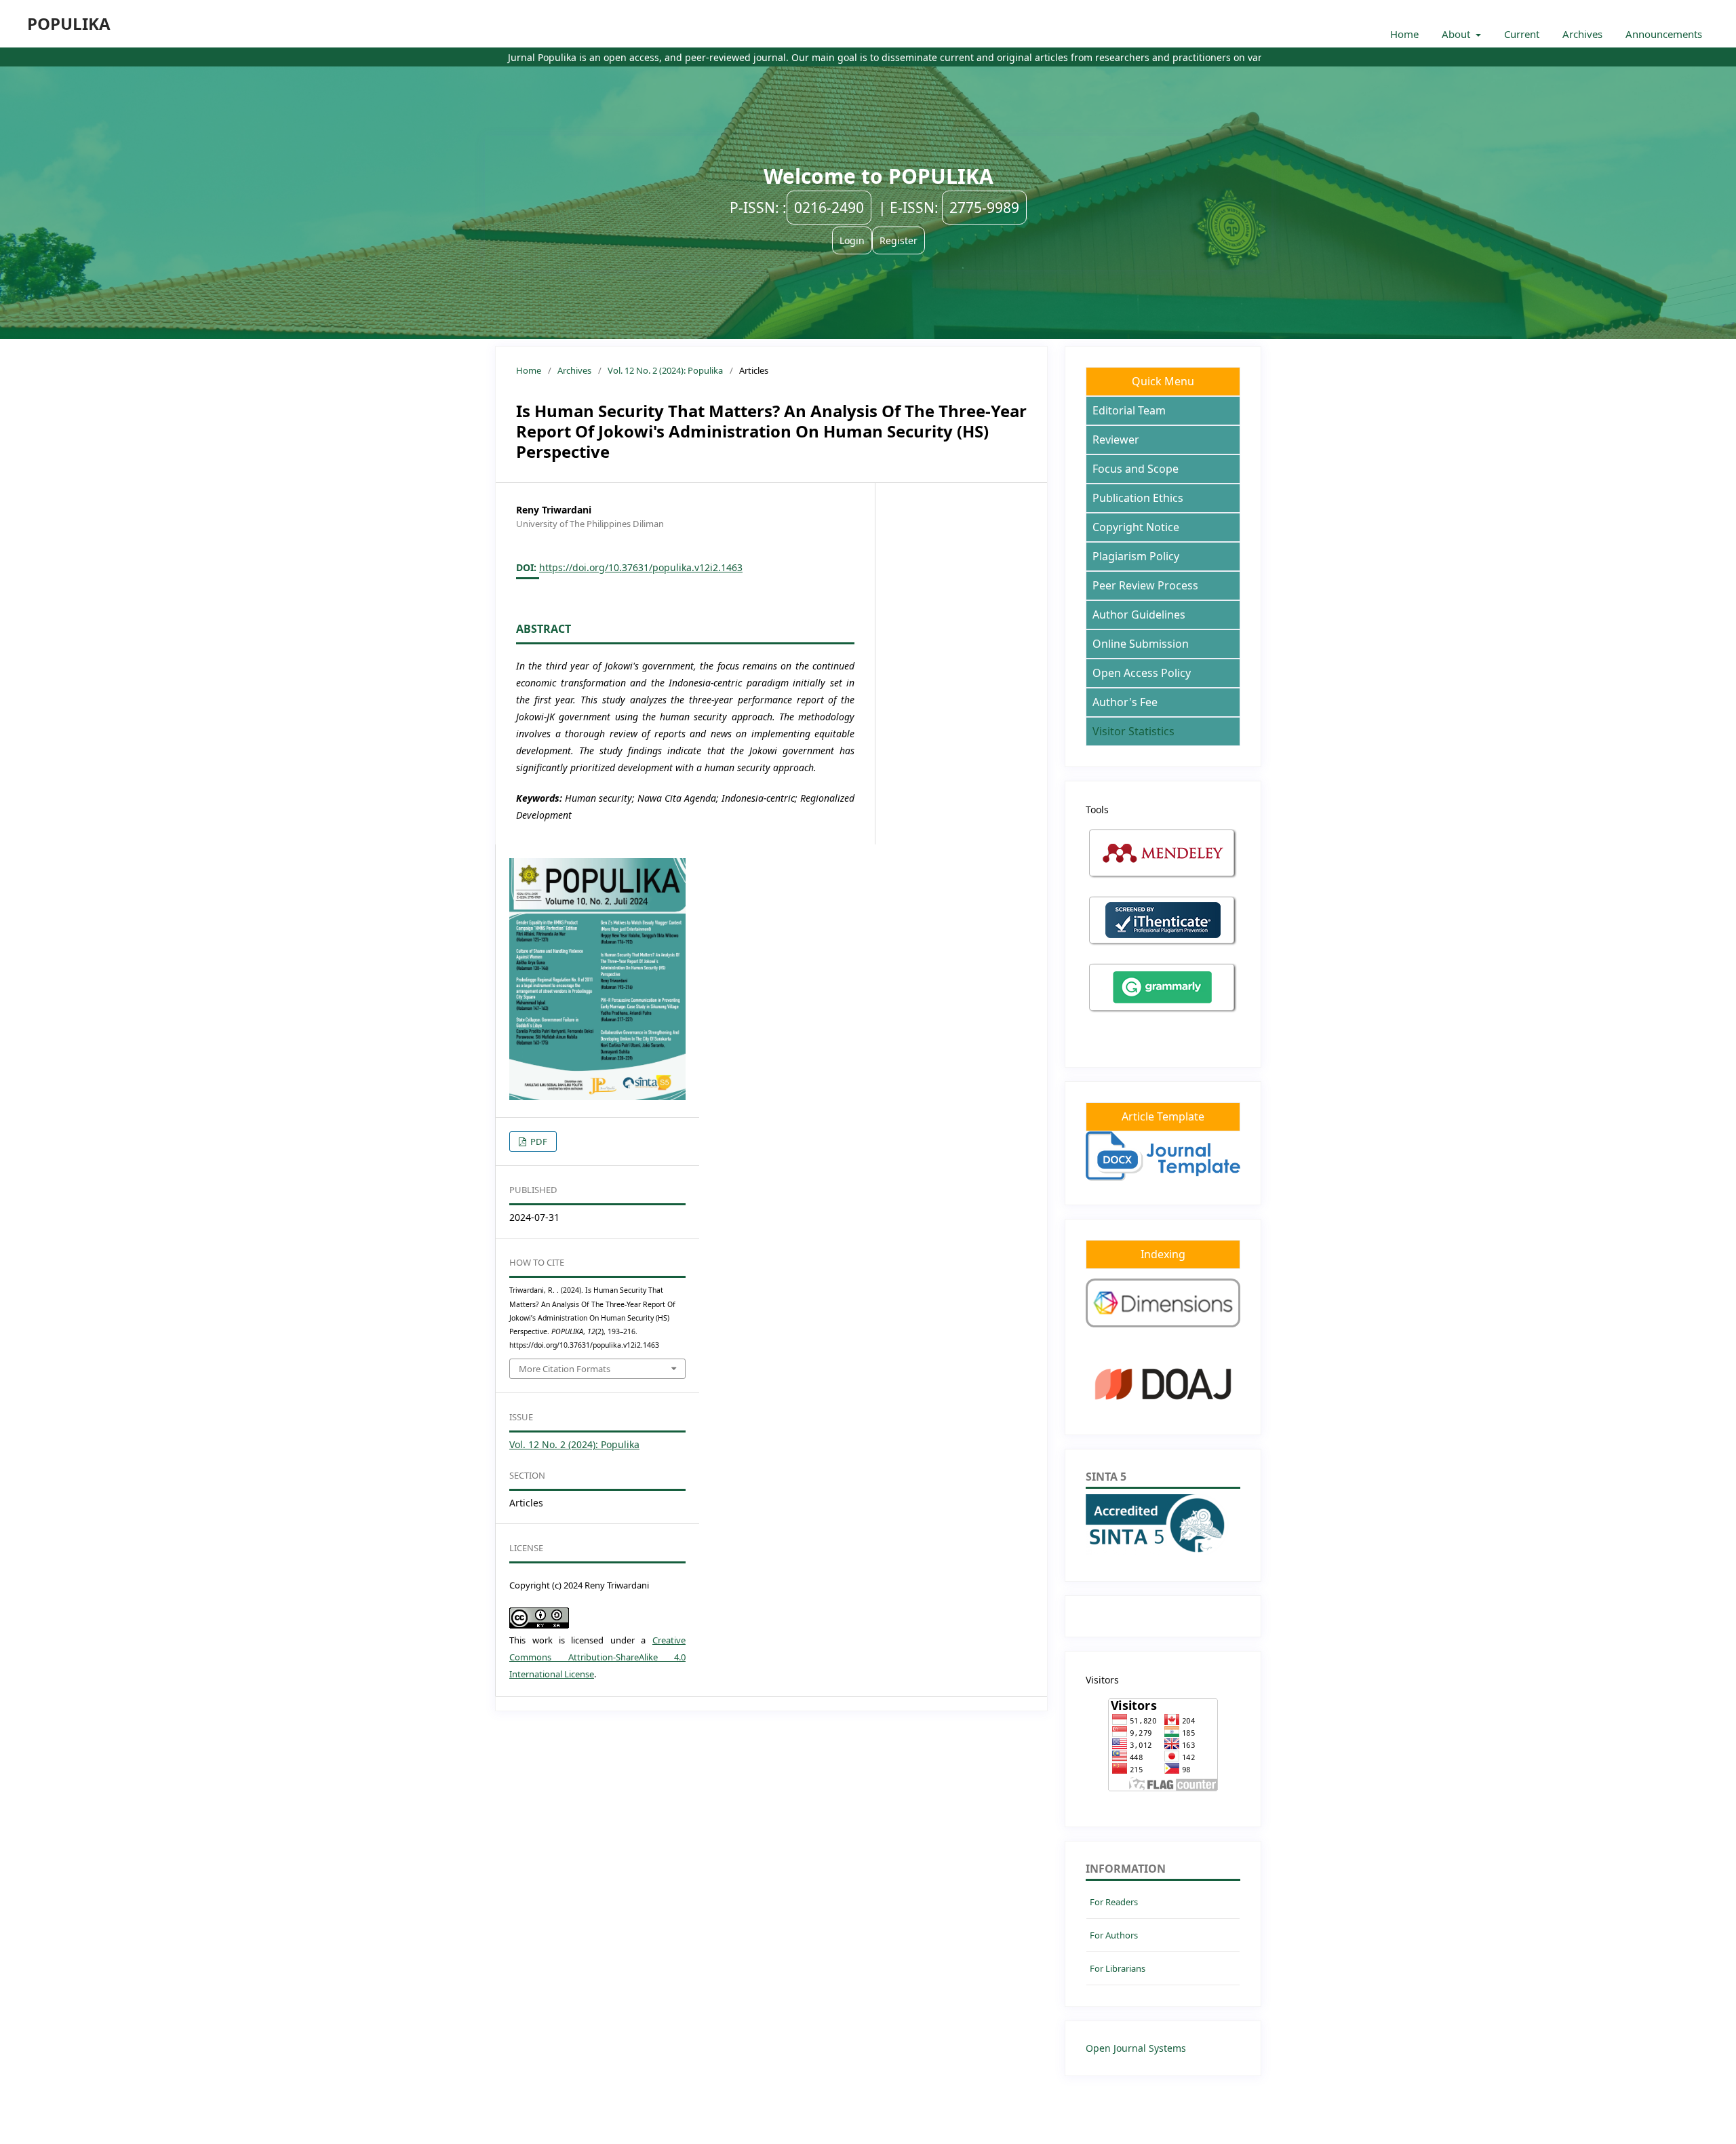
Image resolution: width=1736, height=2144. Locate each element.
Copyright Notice (1136, 527)
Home (1404, 34)
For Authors (1114, 1935)
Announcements (1664, 34)
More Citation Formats (565, 1369)
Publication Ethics (1138, 498)
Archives (1582, 34)
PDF (538, 1142)
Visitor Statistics (1133, 731)
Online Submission (1141, 644)
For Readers (1114, 1902)
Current (1522, 34)
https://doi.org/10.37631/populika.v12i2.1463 (641, 567)
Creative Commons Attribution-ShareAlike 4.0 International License (597, 1657)
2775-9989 (984, 208)
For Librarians (1118, 1968)
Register (899, 240)
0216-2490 (829, 208)
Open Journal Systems (1136, 2048)
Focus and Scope (1136, 469)
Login (852, 240)
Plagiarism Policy (1136, 556)
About (1457, 34)
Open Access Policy (1142, 673)
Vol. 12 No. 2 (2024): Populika (665, 370)
